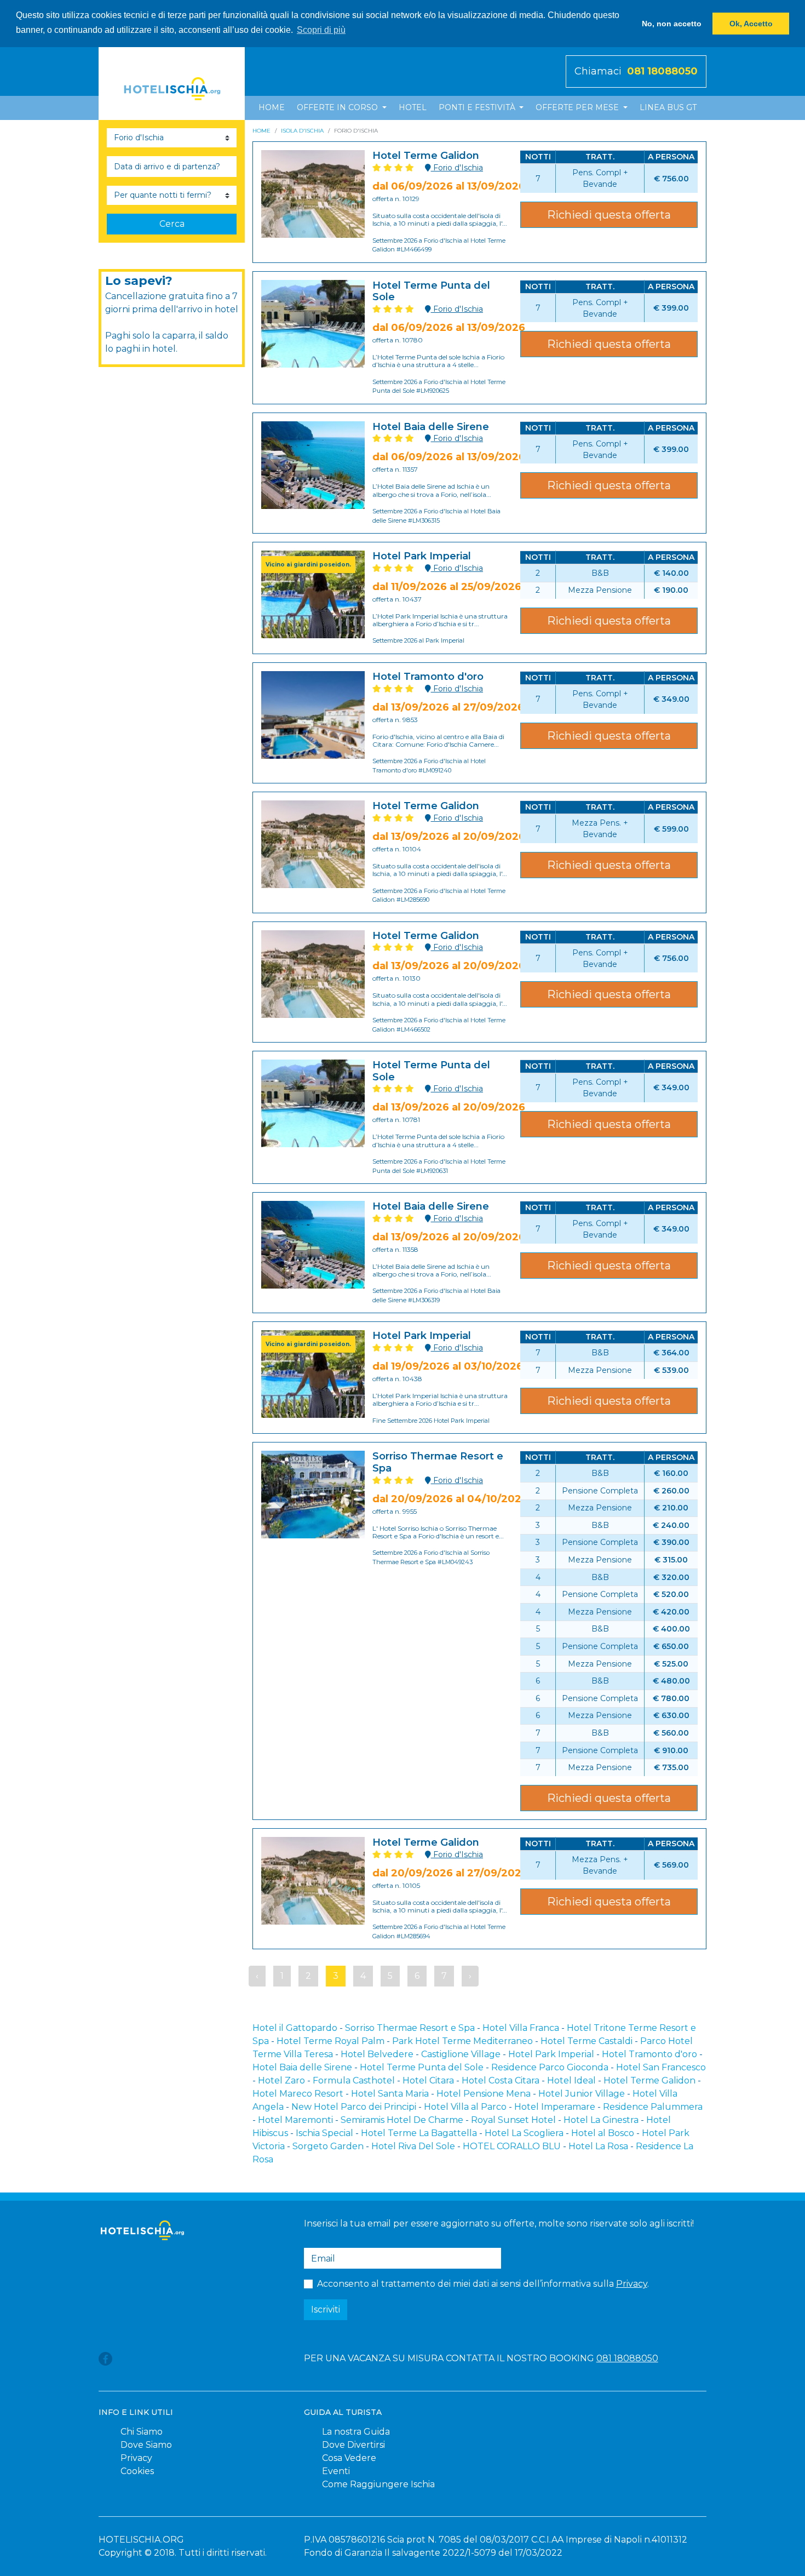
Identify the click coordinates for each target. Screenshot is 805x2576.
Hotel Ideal (571, 2080)
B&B (600, 573)
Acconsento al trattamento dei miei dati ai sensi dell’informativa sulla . (483, 2284)
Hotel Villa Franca (521, 2028)
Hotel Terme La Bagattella (419, 2133)
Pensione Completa (600, 1491)
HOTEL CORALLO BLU (512, 2146)
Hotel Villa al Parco (465, 2107)
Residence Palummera (653, 2107)
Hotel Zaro (281, 2080)
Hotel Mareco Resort (298, 2094)
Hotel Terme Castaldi (586, 2041)
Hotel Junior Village (582, 2094)
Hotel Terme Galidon (649, 2080)
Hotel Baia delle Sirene (302, 2067)
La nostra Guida (356, 2432)
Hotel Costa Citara (501, 2080)
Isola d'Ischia (302, 131)
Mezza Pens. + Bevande (600, 829)
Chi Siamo (142, 2432)
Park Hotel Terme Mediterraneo (462, 2041)
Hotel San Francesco (661, 2067)
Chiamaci (636, 71)
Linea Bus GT (668, 107)
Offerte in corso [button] (338, 107)
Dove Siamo (146, 2445)
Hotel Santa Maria (390, 2094)
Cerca (172, 224)
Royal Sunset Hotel (513, 2120)
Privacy (632, 2284)
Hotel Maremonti (295, 2120)
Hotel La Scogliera (524, 2133)
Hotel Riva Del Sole (413, 2146)
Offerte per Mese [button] (578, 107)
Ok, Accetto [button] (751, 24)
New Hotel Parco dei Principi (354, 2107)
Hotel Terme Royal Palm (330, 2041)
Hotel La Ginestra (601, 2120)
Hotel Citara (428, 2080)
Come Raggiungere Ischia (378, 2484)
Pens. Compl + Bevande (600, 178)
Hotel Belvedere (377, 2054)
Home (272, 107)
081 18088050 (627, 2358)
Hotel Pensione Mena (484, 2094)
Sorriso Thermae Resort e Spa (410, 2028)
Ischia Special (324, 2133)
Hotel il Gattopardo (295, 2028)
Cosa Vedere (349, 2458)
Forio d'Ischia (457, 168)
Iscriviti (326, 2309)
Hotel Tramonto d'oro (649, 2054)
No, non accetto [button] (672, 24)
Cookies (137, 2471)
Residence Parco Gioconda (550, 2067)
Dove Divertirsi (353, 2445)
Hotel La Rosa (598, 2146)
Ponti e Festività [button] (478, 107)
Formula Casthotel (354, 2080)
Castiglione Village (461, 2054)
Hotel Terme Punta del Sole (422, 2067)
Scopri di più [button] (321, 30)
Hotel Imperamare (555, 2107)
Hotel (413, 107)
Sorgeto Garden (328, 2146)
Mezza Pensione (600, 590)
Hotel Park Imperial (551, 2054)
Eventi (336, 2471)
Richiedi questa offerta (609, 215)
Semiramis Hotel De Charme (402, 2120)
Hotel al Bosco (603, 2133)
